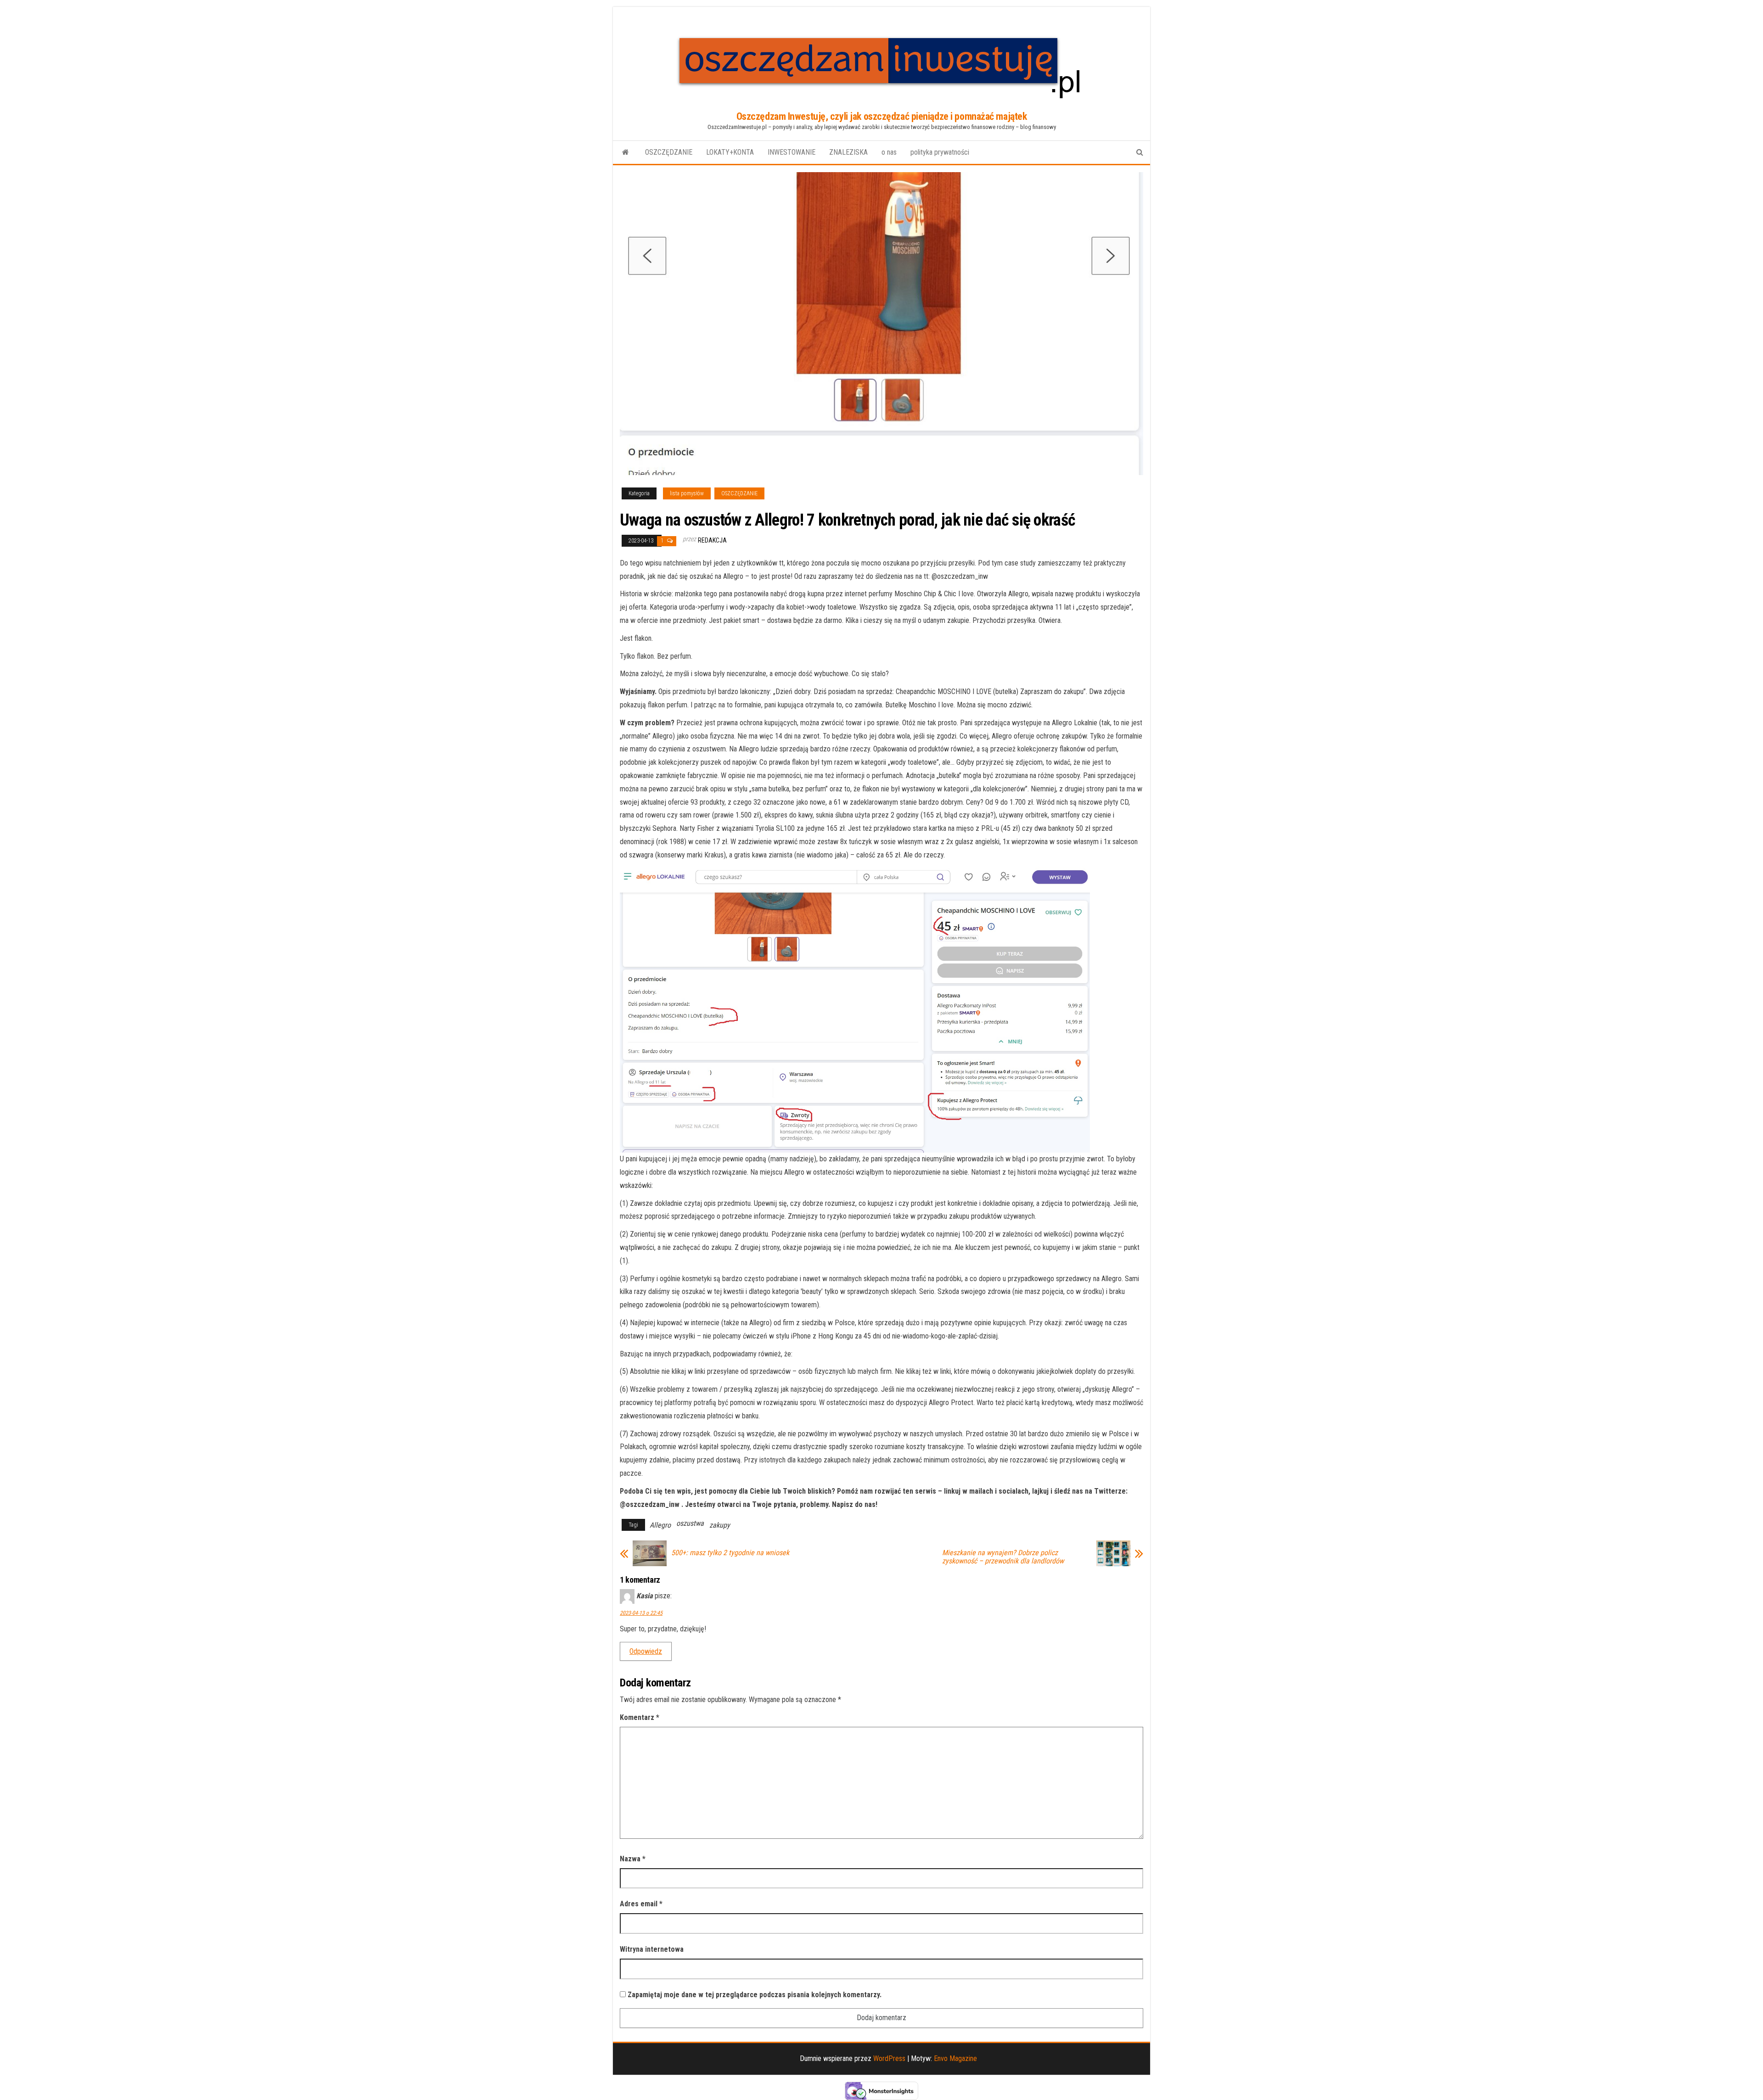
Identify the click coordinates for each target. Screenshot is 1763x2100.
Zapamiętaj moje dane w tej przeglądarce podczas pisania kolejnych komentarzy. (755, 1995)
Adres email (641, 1904)
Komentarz (640, 1717)
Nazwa (633, 1859)
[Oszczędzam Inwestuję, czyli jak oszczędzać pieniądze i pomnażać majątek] (626, 152)
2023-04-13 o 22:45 (641, 1613)
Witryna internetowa (652, 1949)
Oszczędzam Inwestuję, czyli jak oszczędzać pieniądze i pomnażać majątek (882, 116)
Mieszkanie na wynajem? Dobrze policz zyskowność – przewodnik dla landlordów (1003, 1557)
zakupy (720, 1525)
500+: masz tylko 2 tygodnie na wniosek (730, 1553)
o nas (889, 152)
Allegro (660, 1525)
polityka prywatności (940, 152)
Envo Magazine (955, 2058)
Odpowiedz (646, 1651)
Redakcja (712, 540)
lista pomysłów (687, 493)
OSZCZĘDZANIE (669, 152)
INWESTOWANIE (792, 152)
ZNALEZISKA (848, 152)
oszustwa (690, 1523)
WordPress (889, 2058)
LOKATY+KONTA (730, 152)
